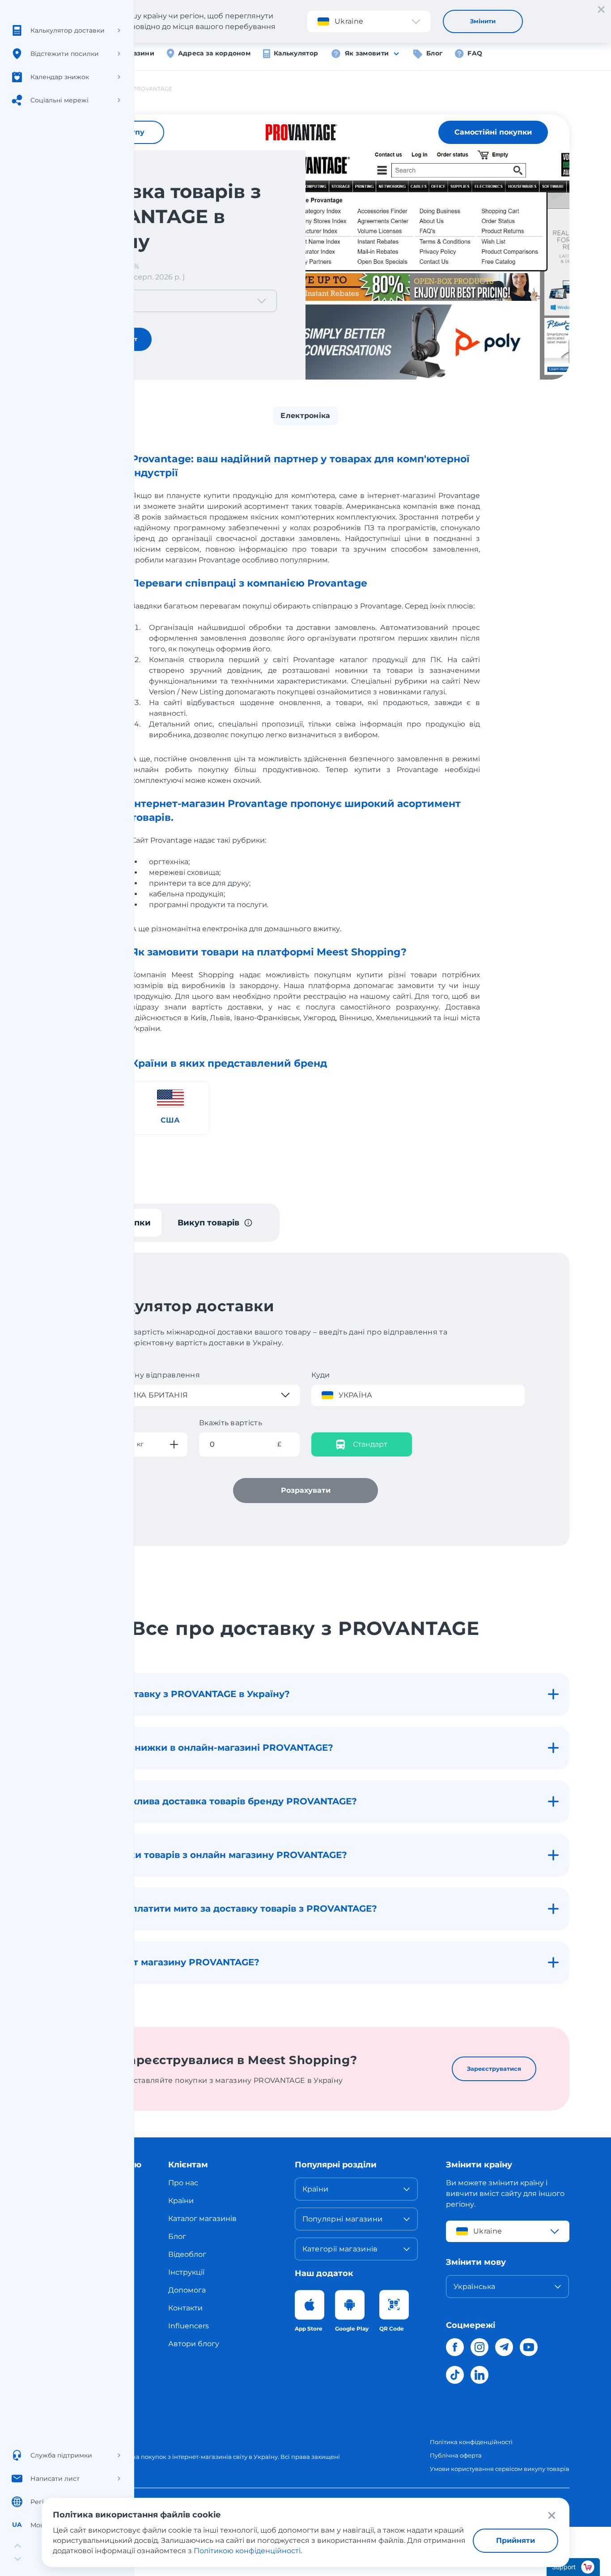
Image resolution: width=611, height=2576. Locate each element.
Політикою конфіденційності (247, 2551)
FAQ (475, 53)
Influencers (189, 2326)
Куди (321, 1375)
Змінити (483, 21)
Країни (181, 2201)
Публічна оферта (456, 2455)
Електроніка (305, 416)
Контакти (185, 2308)
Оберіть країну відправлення (144, 1375)
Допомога (187, 2290)
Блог (434, 53)
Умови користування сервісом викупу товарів (500, 2469)
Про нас (183, 2183)
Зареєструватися (494, 2069)
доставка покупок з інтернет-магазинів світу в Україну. (196, 2457)
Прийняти (516, 2540)
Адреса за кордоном (214, 53)
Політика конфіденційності (471, 2442)
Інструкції (186, 2272)
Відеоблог (187, 2254)
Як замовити (367, 53)
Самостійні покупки (493, 132)
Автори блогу (194, 2344)
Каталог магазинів (202, 2219)
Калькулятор (296, 53)
